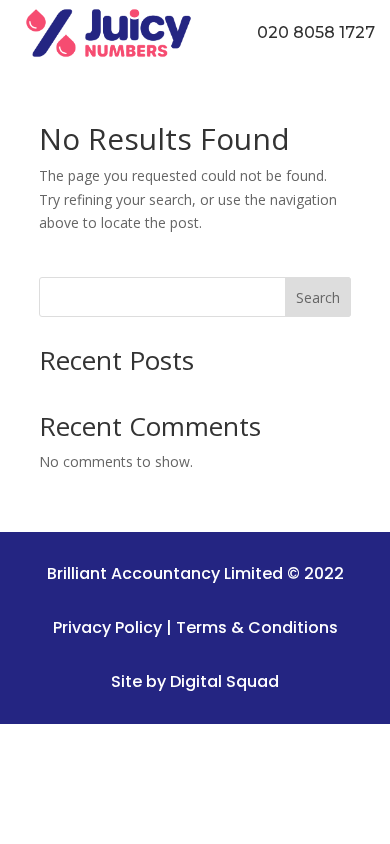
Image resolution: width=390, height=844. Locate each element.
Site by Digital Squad (195, 681)
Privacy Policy (107, 627)
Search (318, 297)
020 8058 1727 (316, 32)
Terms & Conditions (257, 627)
